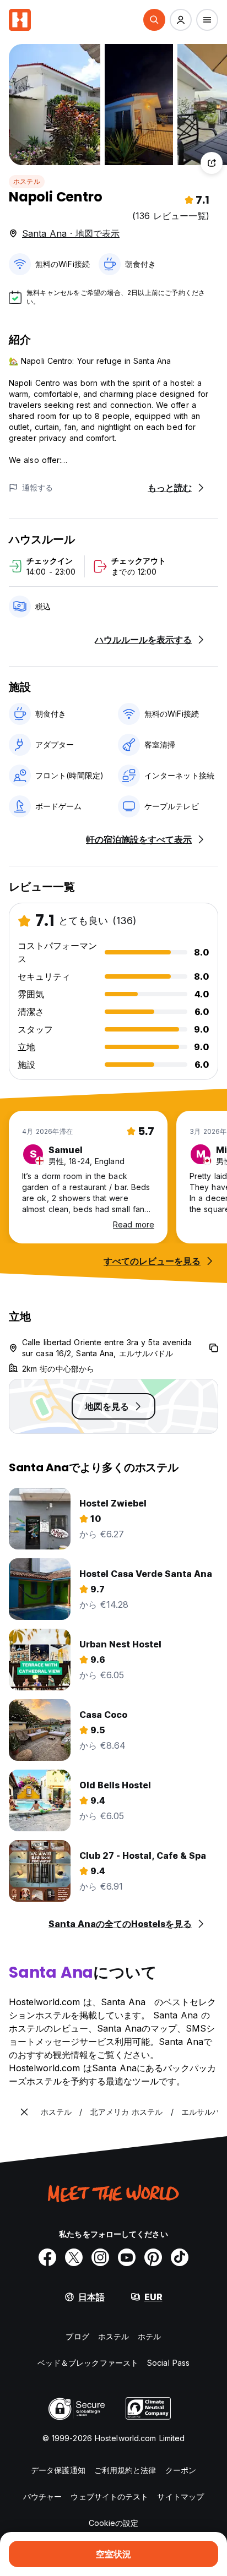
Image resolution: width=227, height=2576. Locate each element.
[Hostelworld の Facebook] (47, 2257)
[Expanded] (24, 2112)
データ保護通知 (58, 2470)
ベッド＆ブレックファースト (88, 2363)
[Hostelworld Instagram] (100, 2257)
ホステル (27, 181)
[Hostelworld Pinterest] (153, 2257)
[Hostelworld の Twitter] (74, 2257)
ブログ (77, 2336)
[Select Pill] (154, 20)
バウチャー (43, 2496)
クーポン (181, 2470)
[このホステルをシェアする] (212, 163)
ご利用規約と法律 (125, 2470)
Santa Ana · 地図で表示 (71, 233)
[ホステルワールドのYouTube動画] (127, 2257)
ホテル (149, 2336)
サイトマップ (180, 2496)
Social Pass (168, 2363)
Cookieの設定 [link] (114, 2523)
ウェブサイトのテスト (109, 2496)
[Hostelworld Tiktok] (180, 2257)
